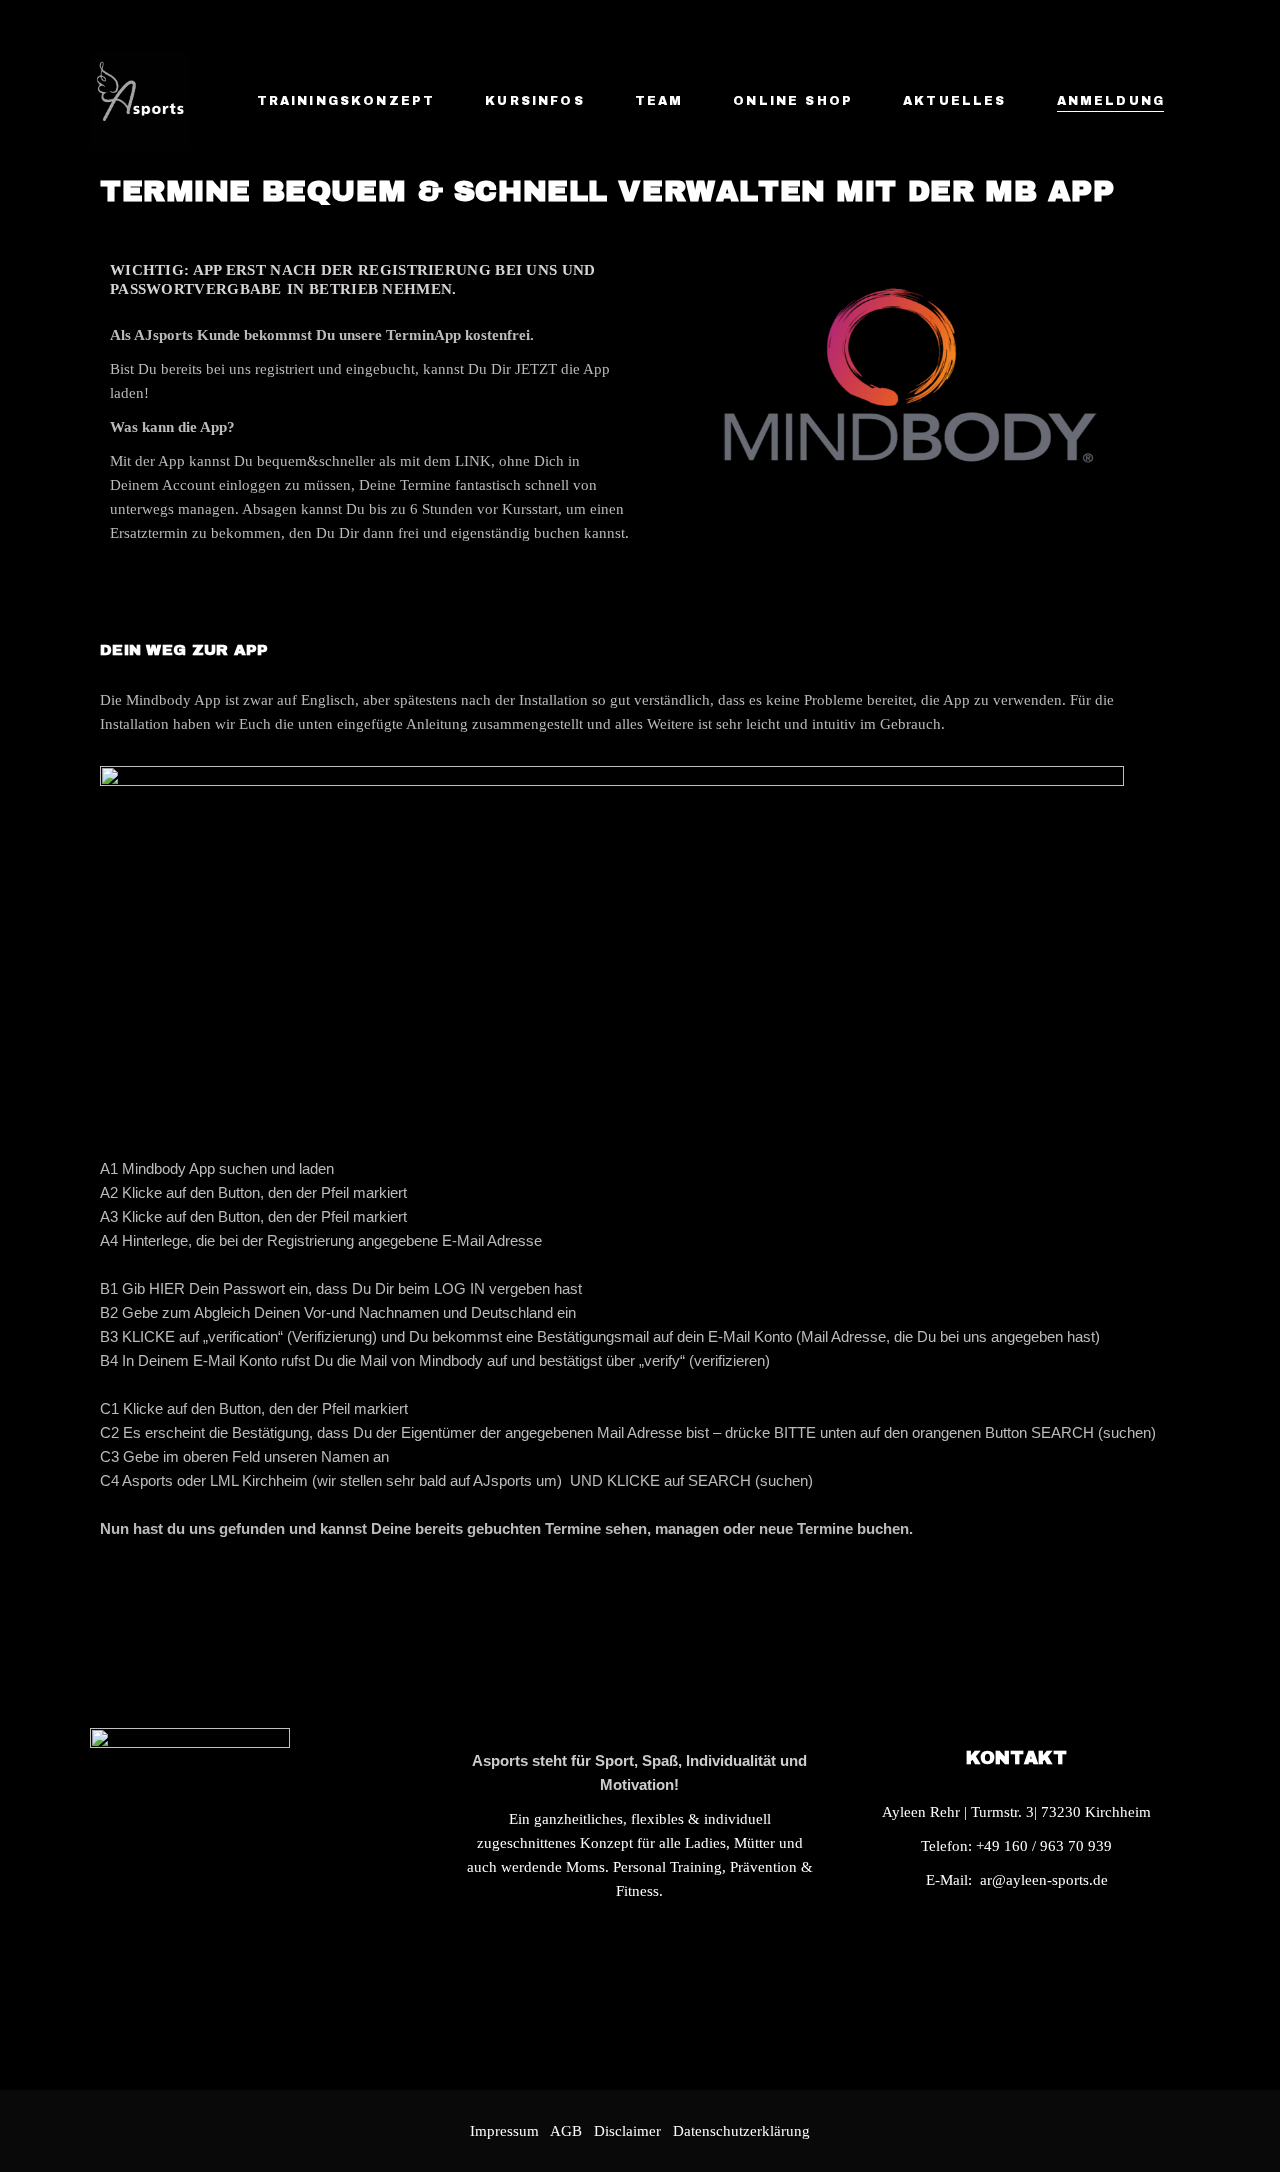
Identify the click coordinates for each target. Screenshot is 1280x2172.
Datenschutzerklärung (741, 2131)
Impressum (504, 2131)
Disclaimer (631, 2131)
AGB (566, 2131)
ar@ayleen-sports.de (1044, 1880)
